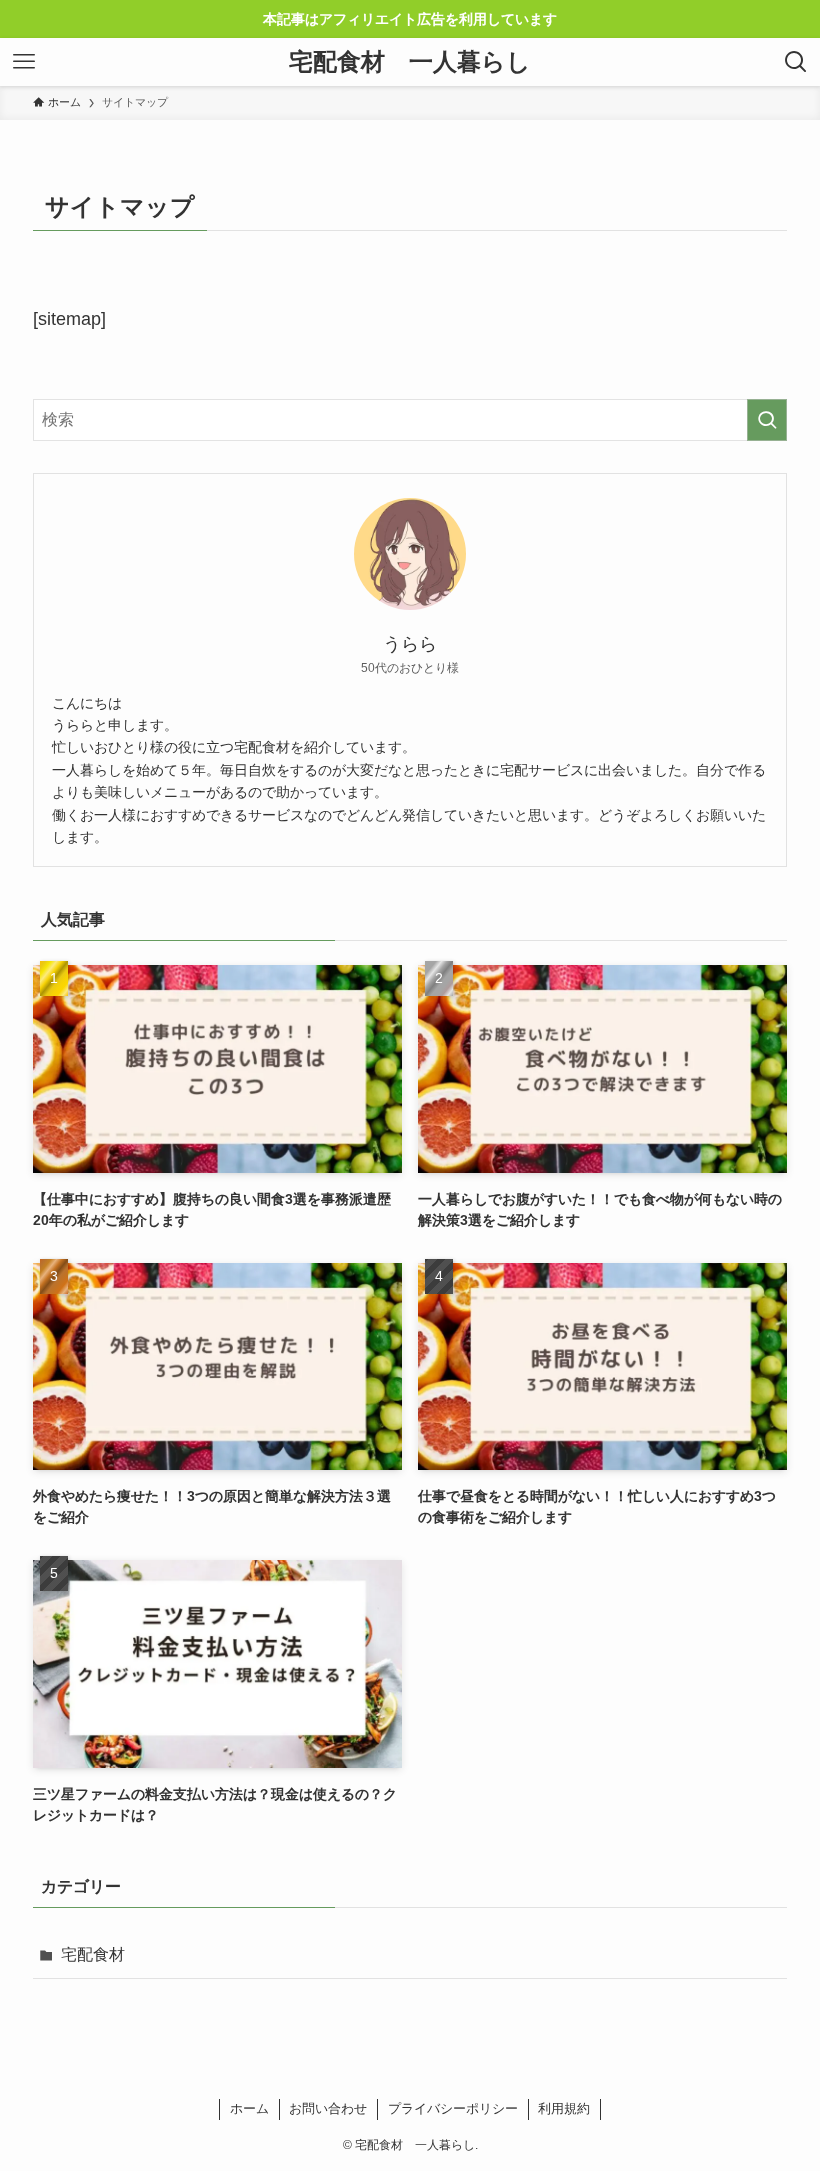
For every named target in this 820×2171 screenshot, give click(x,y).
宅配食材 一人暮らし (410, 62)
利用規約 (564, 2108)
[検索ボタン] (796, 62)
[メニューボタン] (24, 62)
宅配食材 (93, 1954)
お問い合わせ (328, 2108)
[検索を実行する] (767, 420)
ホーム (249, 2108)
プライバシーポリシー (453, 2108)
